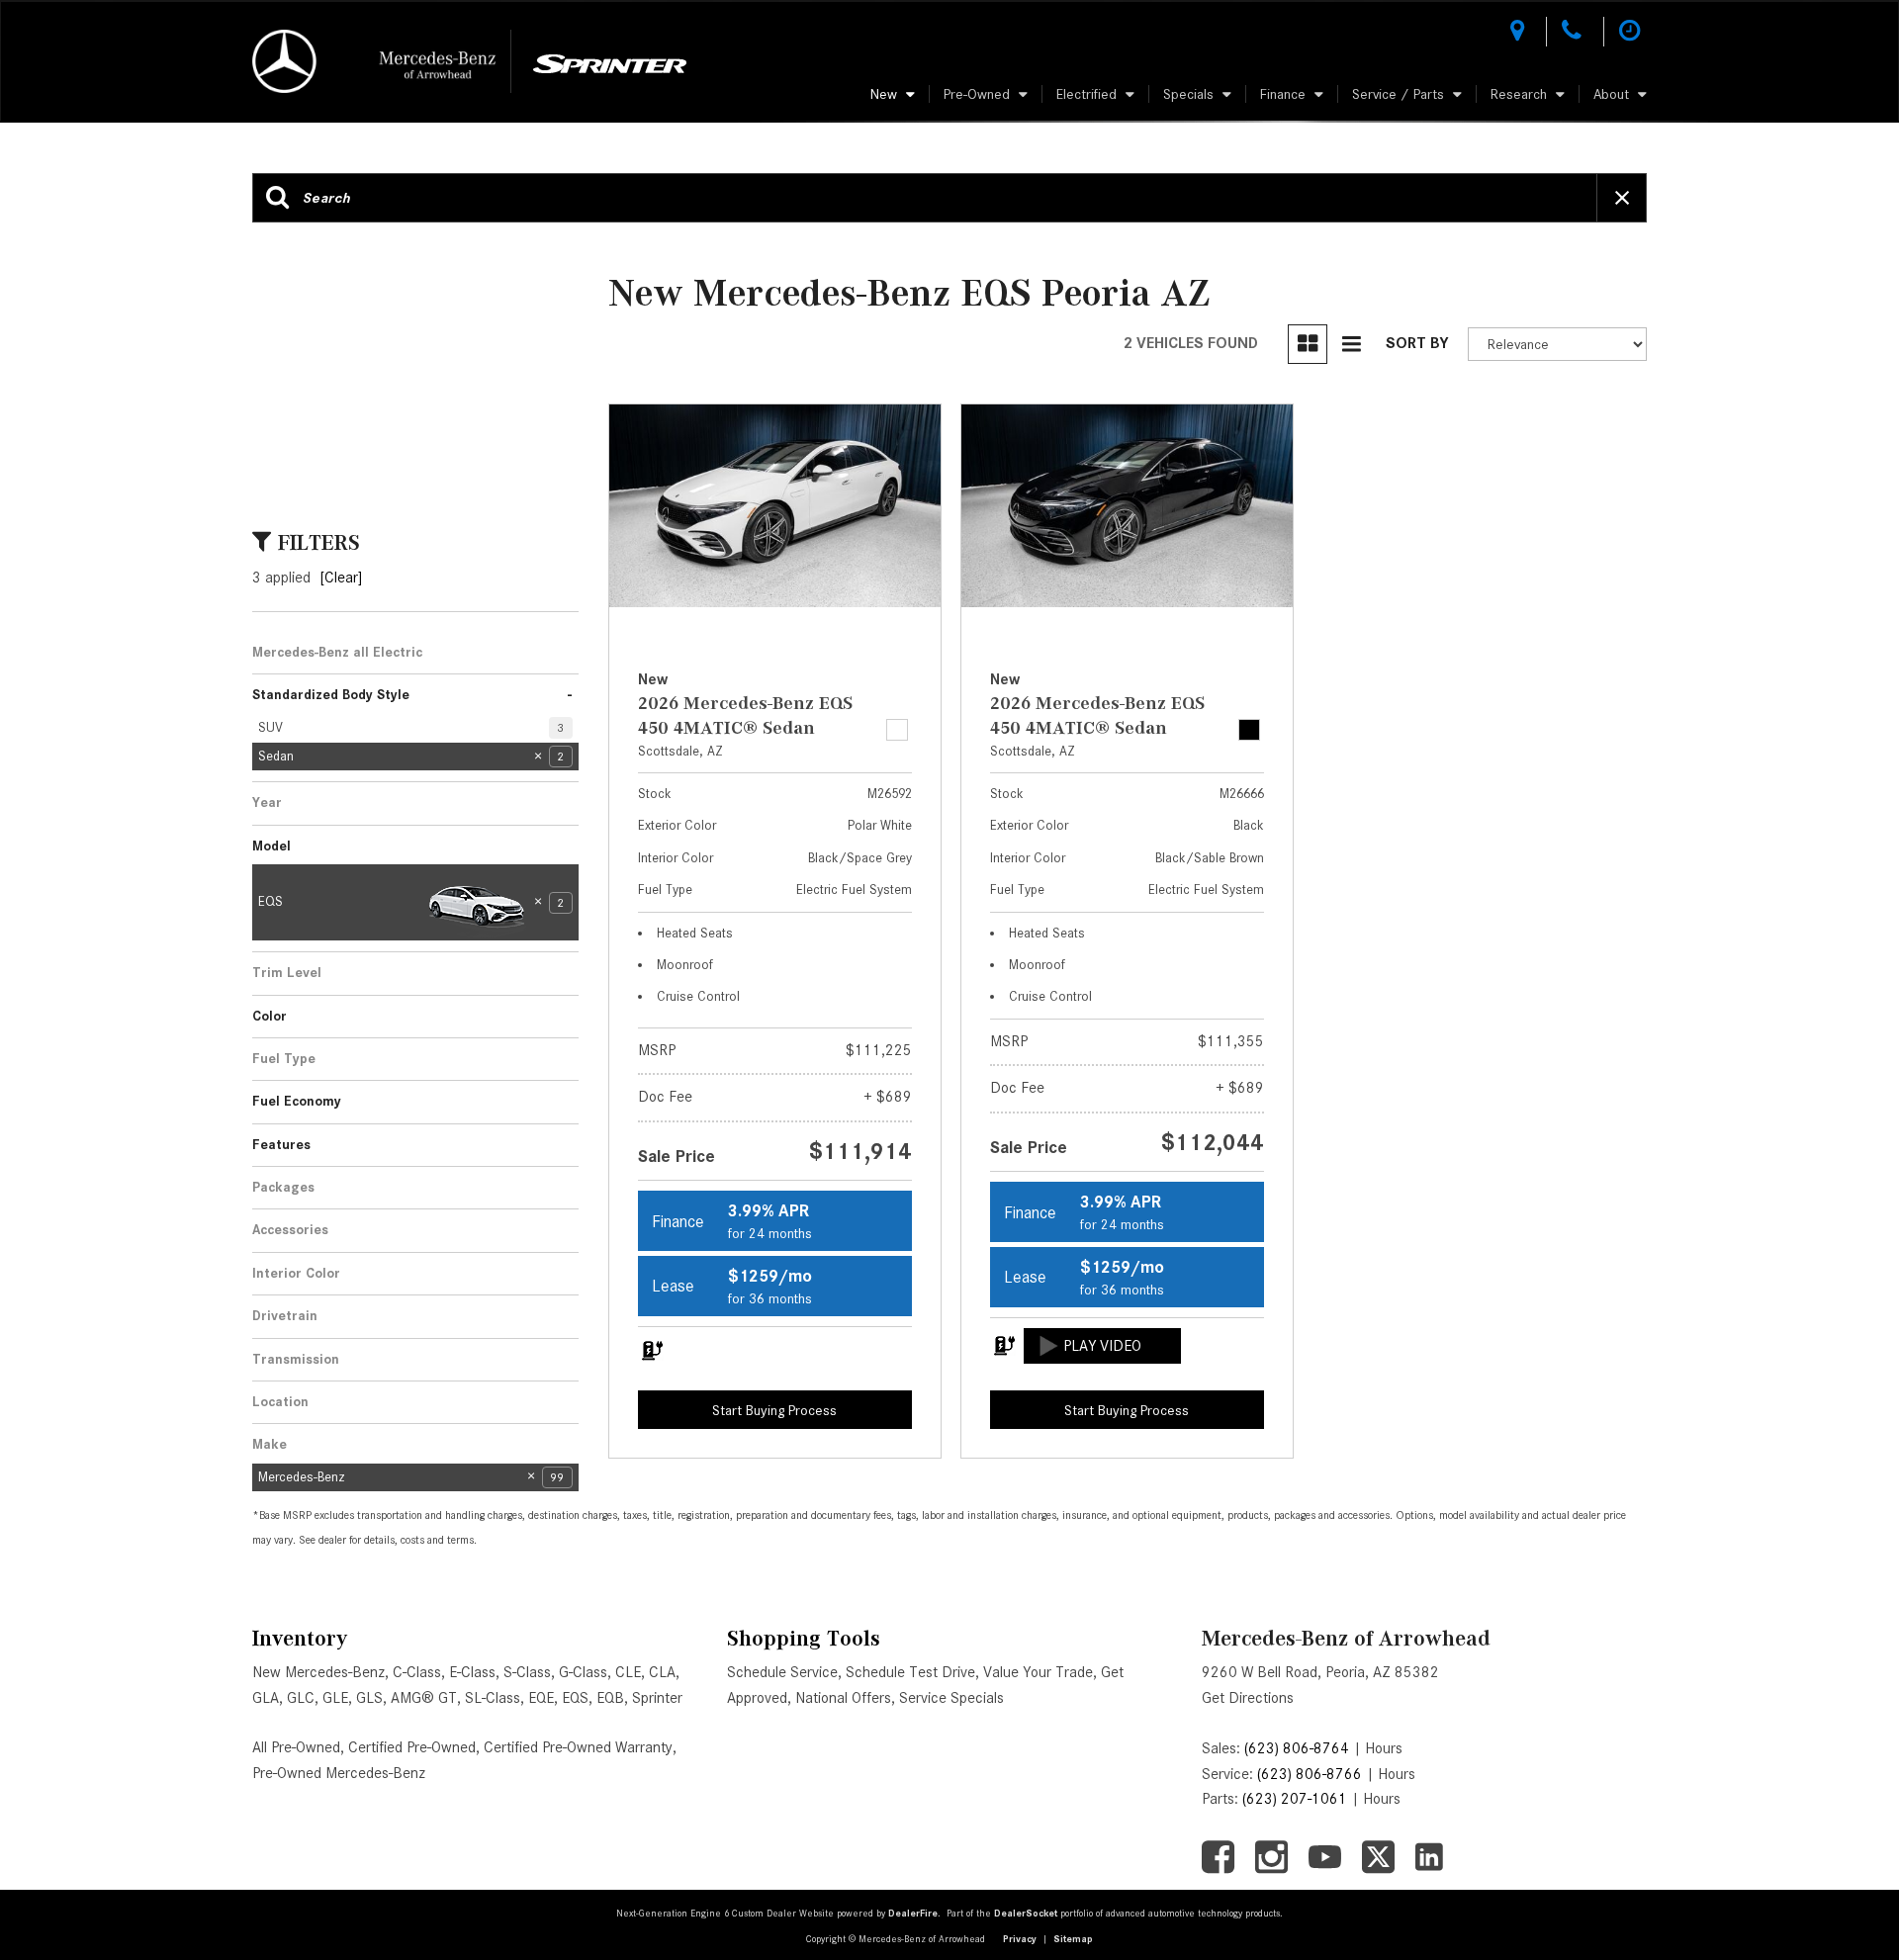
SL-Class (493, 1698)
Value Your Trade (1038, 1672)
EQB (610, 1698)
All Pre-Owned (296, 1747)
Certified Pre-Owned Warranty (578, 1747)
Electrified (1086, 94)
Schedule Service (782, 1672)
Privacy (1020, 1939)
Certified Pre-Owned (412, 1747)
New (884, 94)
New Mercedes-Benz (318, 1672)
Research (1519, 94)
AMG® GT (424, 1698)
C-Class (417, 1672)
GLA (266, 1698)
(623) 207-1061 (1295, 1799)
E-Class (472, 1672)
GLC (301, 1698)
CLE (628, 1672)
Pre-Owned (977, 94)
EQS (575, 1698)
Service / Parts (1398, 94)
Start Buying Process (774, 1410)
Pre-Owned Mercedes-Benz (339, 1773)
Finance (1283, 94)
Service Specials (951, 1698)
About (1611, 94)
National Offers (843, 1698)
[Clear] (341, 578)
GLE (335, 1698)
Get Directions (1248, 1698)
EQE (541, 1698)
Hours (1384, 1748)
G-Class (583, 1672)
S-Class (527, 1672)
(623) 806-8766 (1310, 1774)
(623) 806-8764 (1297, 1748)
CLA (662, 1672)
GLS (369, 1698)
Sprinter (657, 1698)
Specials (1188, 94)
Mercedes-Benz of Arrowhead (1346, 1638)
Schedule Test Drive (910, 1672)
